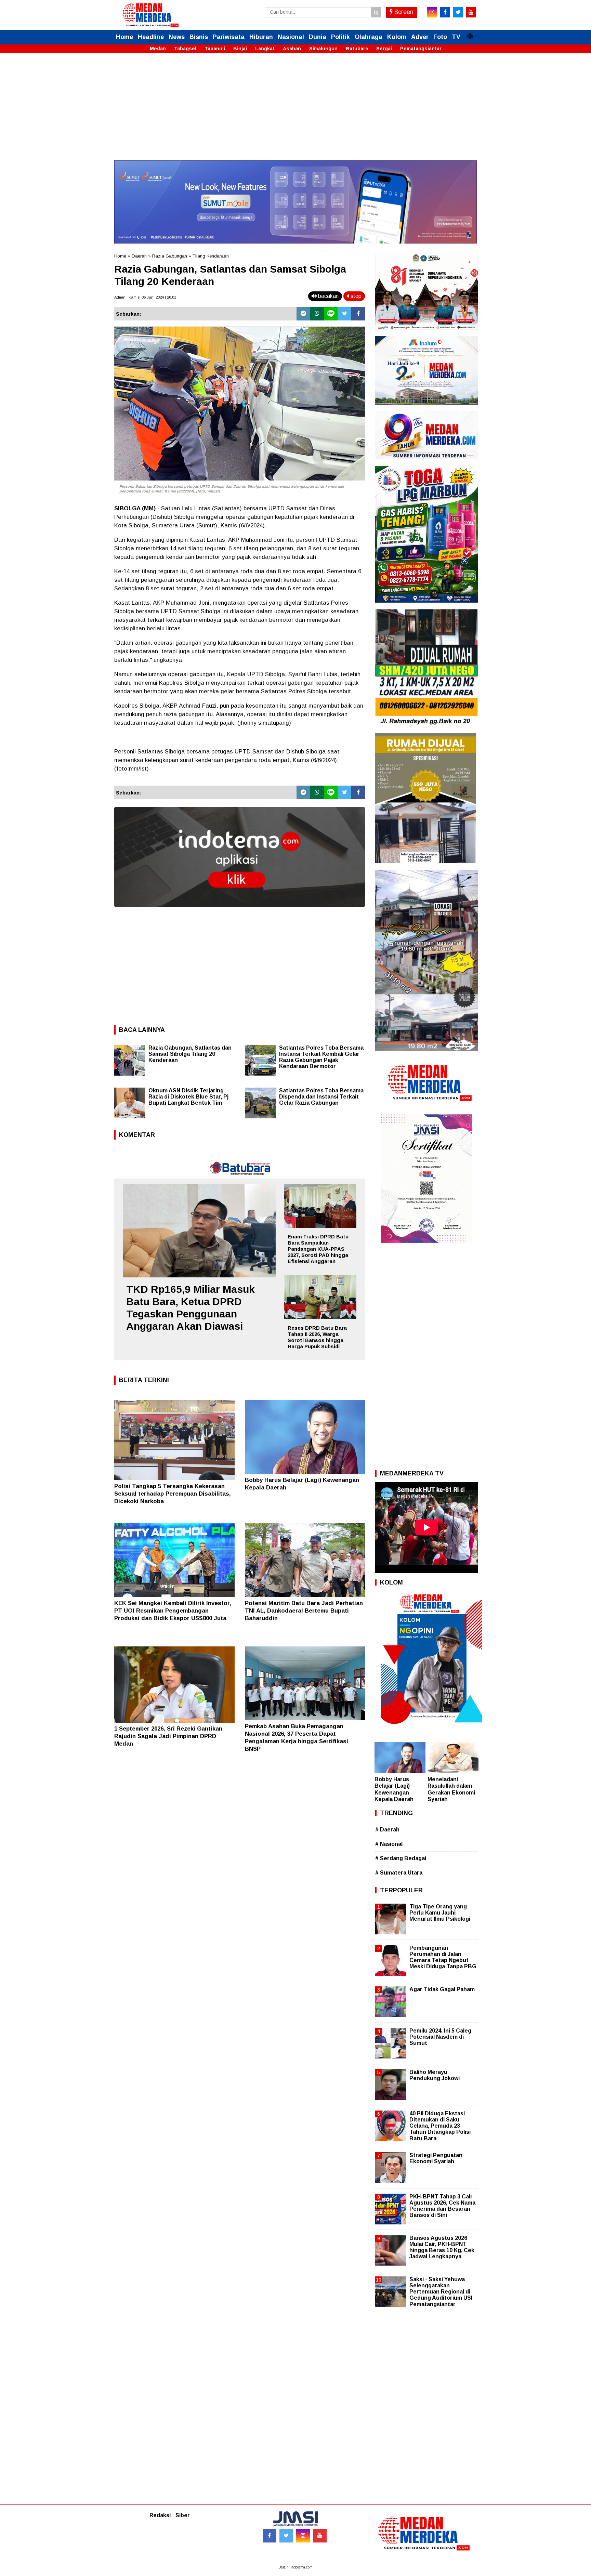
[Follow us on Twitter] (286, 2536)
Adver (420, 37)
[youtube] (471, 12)
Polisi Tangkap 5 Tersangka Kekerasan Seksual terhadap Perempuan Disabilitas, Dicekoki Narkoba (173, 1494)
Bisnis (199, 37)
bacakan (328, 296)
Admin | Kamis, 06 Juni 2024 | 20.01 (145, 297)
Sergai (384, 49)
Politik (340, 37)
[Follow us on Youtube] (320, 2536)
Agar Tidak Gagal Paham (442, 1989)
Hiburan (261, 37)
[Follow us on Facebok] (270, 2536)
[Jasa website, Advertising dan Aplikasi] (240, 912)
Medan (158, 49)
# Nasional (389, 1844)
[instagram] (432, 12)
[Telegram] (303, 314)
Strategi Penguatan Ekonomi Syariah (436, 2158)
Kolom (397, 37)
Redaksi (160, 2515)
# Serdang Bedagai (401, 1858)
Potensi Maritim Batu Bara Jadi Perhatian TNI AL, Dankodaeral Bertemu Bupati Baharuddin (304, 1611)
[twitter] (458, 12)
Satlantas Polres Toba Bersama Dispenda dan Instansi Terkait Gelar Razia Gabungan (321, 1097)
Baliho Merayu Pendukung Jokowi (435, 2075)
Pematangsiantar (421, 49)
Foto (440, 37)
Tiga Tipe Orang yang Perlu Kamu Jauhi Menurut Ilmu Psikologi (440, 1913)
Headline (151, 37)
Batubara (357, 49)
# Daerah (387, 1830)
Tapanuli (215, 49)
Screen (403, 12)
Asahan (292, 49)
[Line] (331, 314)
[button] (470, 33)
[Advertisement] (295, 113)
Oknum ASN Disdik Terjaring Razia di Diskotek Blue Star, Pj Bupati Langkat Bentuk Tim (188, 1097)
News (177, 37)
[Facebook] (358, 314)
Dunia (318, 37)
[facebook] (445, 12)
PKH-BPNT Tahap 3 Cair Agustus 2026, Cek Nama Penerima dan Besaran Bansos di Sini (442, 2206)
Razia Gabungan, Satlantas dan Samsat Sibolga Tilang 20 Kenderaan (190, 1054)
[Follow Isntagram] (303, 2536)
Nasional (291, 37)
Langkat (265, 49)
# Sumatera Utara (399, 1873)
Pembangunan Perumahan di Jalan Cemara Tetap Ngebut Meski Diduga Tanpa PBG (443, 1957)
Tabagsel (185, 49)
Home (124, 37)
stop (355, 296)
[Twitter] (344, 314)
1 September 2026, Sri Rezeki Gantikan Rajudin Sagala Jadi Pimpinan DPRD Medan (168, 1736)
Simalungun (323, 49)
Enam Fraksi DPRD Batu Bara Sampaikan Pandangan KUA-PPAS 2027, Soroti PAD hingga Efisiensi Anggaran (318, 1249)
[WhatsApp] (317, 314)
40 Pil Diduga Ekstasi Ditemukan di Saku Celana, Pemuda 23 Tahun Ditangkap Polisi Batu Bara (440, 2126)
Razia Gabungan (170, 256)
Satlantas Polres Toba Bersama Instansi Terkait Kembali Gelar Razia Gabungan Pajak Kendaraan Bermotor (321, 1057)
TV (456, 37)
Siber (183, 2515)
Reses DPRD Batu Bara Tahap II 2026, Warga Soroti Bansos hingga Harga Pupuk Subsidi (317, 1337)
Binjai (240, 49)
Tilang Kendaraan (211, 256)
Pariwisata (229, 37)
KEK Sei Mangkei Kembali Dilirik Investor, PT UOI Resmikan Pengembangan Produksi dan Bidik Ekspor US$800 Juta (173, 1611)
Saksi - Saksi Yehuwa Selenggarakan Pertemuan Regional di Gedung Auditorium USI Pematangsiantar (441, 2292)
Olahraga (369, 37)
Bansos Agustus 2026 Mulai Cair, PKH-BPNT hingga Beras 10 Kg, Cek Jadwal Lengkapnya (442, 2247)
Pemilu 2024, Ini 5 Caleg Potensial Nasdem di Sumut (440, 2037)
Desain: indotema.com (295, 2567)
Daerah (139, 256)
